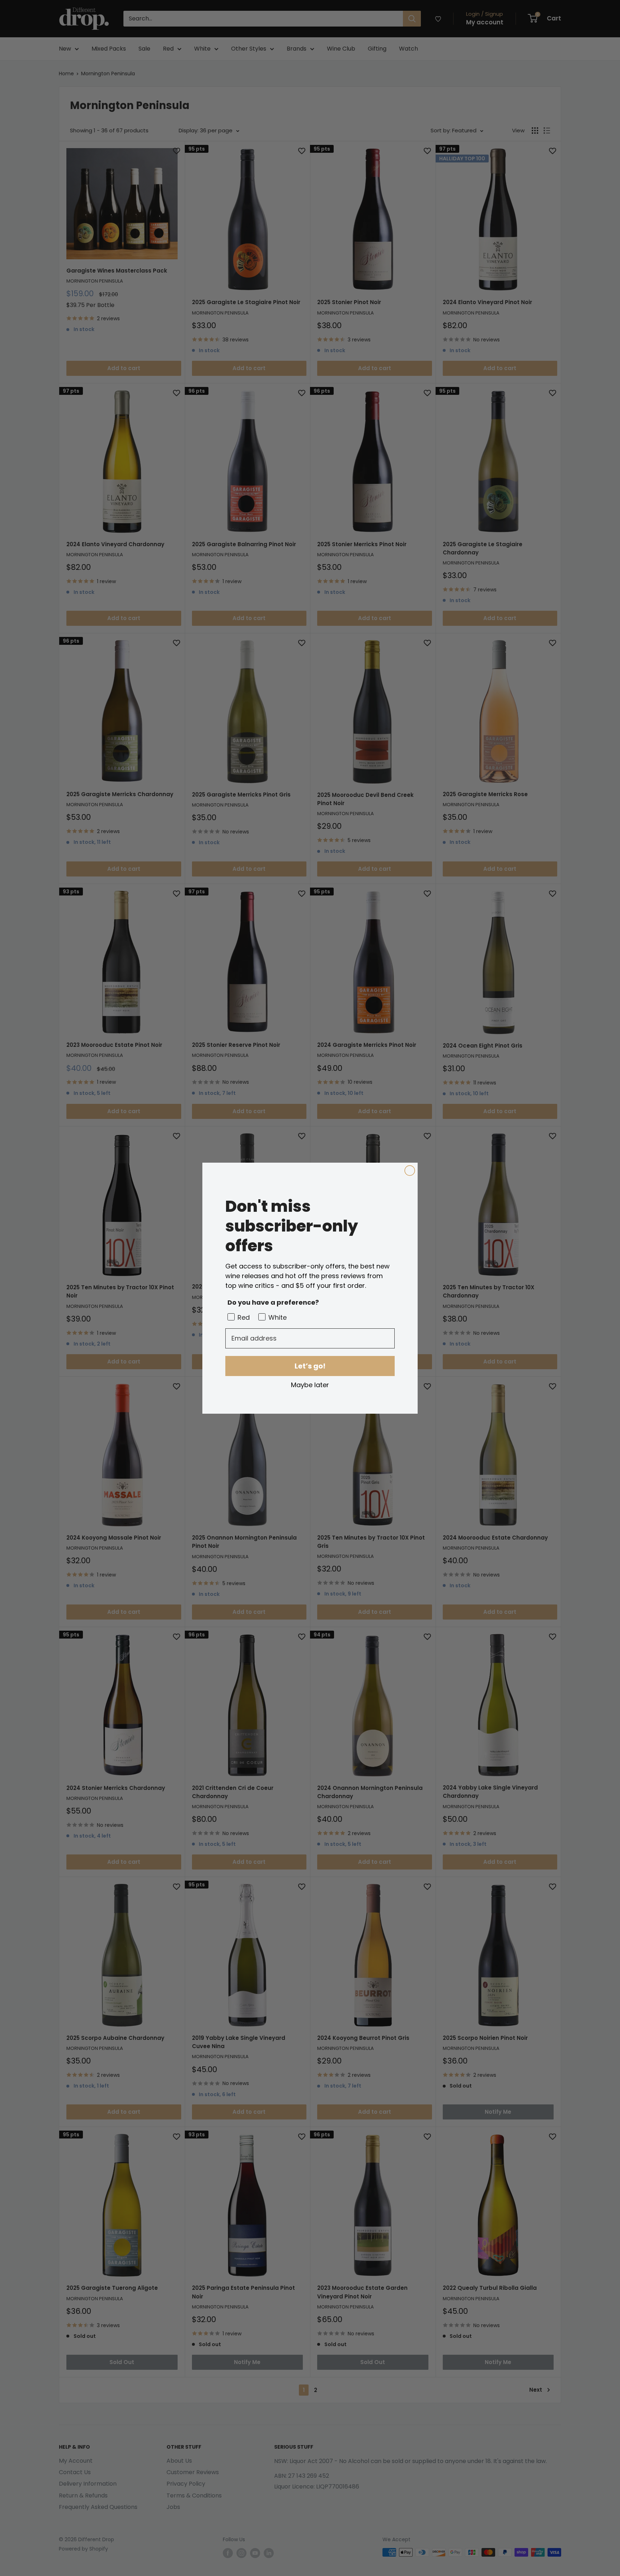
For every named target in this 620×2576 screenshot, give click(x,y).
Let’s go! (310, 1366)
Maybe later (310, 1385)
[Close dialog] (410, 1171)
